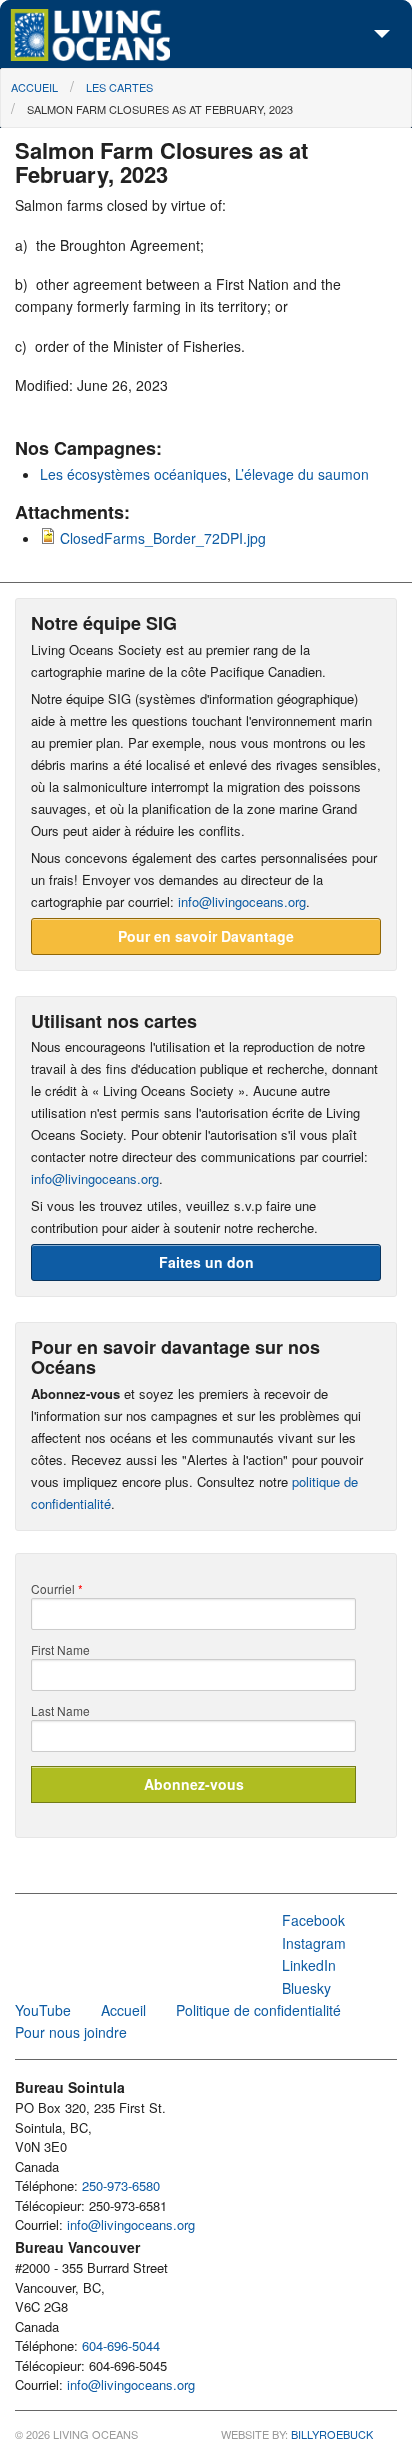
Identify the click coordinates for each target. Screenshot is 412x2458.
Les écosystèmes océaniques (133, 474)
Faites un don (206, 1262)
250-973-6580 (121, 2185)
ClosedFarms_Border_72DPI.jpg (163, 538)
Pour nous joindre (71, 2032)
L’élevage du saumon (302, 474)
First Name (60, 1650)
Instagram (314, 1943)
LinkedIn (309, 1965)
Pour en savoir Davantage (206, 936)
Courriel (57, 1589)
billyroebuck (332, 2434)
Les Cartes (119, 87)
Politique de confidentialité (258, 2010)
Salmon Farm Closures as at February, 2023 (160, 109)
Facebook (313, 1920)
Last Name (60, 1711)
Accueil (34, 87)
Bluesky (306, 1988)
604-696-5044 (121, 2345)
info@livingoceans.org (242, 901)
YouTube (43, 2010)
